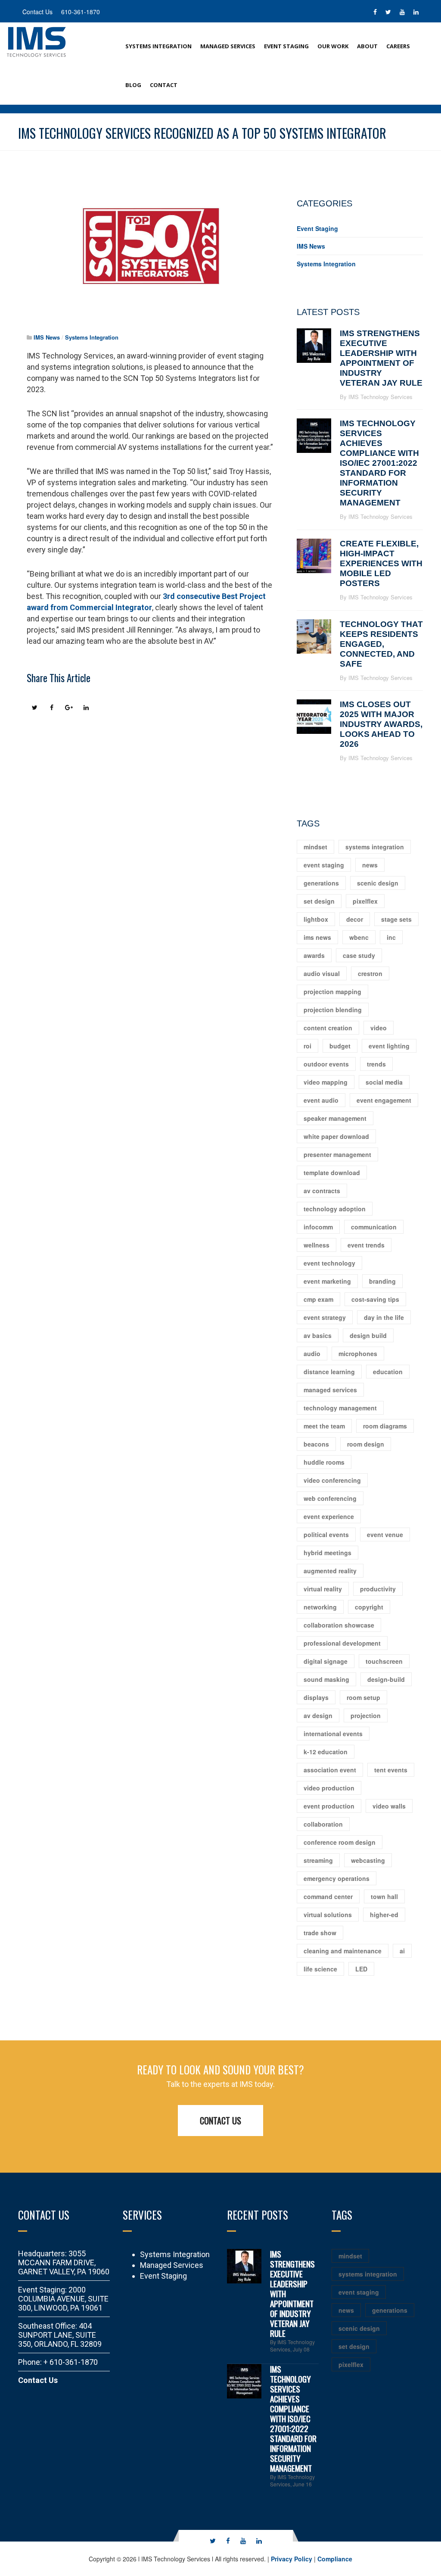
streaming (318, 1860)
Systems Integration (158, 46)
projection (366, 1715)
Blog (133, 85)
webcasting (368, 1860)
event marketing (327, 1281)
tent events (391, 1770)
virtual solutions (328, 1915)
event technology (329, 1263)
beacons (316, 1444)
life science (320, 1969)
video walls (389, 1806)
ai (402, 1951)
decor (355, 919)
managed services (330, 1390)
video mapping (326, 1082)
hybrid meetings (328, 1553)
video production (329, 1788)
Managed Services (228, 46)
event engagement (384, 1100)
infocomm (318, 1227)
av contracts (322, 1191)
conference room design (340, 1842)
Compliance (335, 2559)
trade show (320, 1933)
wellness (317, 1245)
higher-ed (384, 1915)
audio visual (322, 973)
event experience (329, 1516)
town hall (384, 1896)
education (388, 1372)
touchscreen (384, 1661)
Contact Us (220, 2121)
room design (366, 1444)
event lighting (389, 1046)
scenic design (378, 883)
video (379, 1028)
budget (340, 1046)
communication (374, 1227)
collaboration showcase (339, 1625)
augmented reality (330, 1571)
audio (312, 1353)
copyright (369, 1607)
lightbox (316, 919)
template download (332, 1173)
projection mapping (332, 992)
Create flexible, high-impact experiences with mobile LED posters (381, 563)
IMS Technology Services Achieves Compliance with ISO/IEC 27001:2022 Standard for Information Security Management (379, 463)
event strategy (325, 1317)
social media (384, 1082)
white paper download (336, 1136)
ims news (317, 937)
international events (333, 1734)
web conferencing (330, 1498)
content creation (328, 1028)
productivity (378, 1589)
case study (359, 955)
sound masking (326, 1679)
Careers (398, 46)
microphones (358, 1353)
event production (329, 1806)
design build (368, 1335)
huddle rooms (324, 1462)
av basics (318, 1335)
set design (319, 901)
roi (307, 1046)
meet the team (324, 1426)
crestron (370, 973)
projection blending (333, 1010)
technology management (340, 1408)
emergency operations (337, 1878)
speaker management (335, 1118)
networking (320, 1607)
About (367, 46)
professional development (342, 1643)
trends (376, 1064)
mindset (315, 847)
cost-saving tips (375, 1299)
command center (328, 1896)
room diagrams (385, 1426)
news (370, 865)
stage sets (396, 919)
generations (321, 883)
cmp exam (318, 1299)
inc (391, 937)
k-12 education (326, 1752)
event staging (324, 865)
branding (382, 1281)
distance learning (329, 1372)
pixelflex (365, 901)
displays (316, 1697)
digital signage (326, 1661)
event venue (385, 1534)
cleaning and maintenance (343, 1951)
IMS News (47, 337)
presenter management (337, 1154)
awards (314, 955)
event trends (366, 1245)
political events (326, 1534)
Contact (164, 85)
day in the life (384, 1317)
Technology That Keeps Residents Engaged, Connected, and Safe (381, 644)
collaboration (323, 1824)
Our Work (333, 46)
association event (330, 1770)
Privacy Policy (292, 2559)
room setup (363, 1697)
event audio (321, 1100)
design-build (386, 1679)
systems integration (375, 847)
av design (318, 1715)
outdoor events (326, 1064)
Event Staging (286, 46)
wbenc (359, 937)
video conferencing (332, 1480)
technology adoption (335, 1209)
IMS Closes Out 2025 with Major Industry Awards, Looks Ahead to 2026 (381, 724)
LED (361, 1969)
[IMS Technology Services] (37, 41)
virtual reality (323, 1589)
